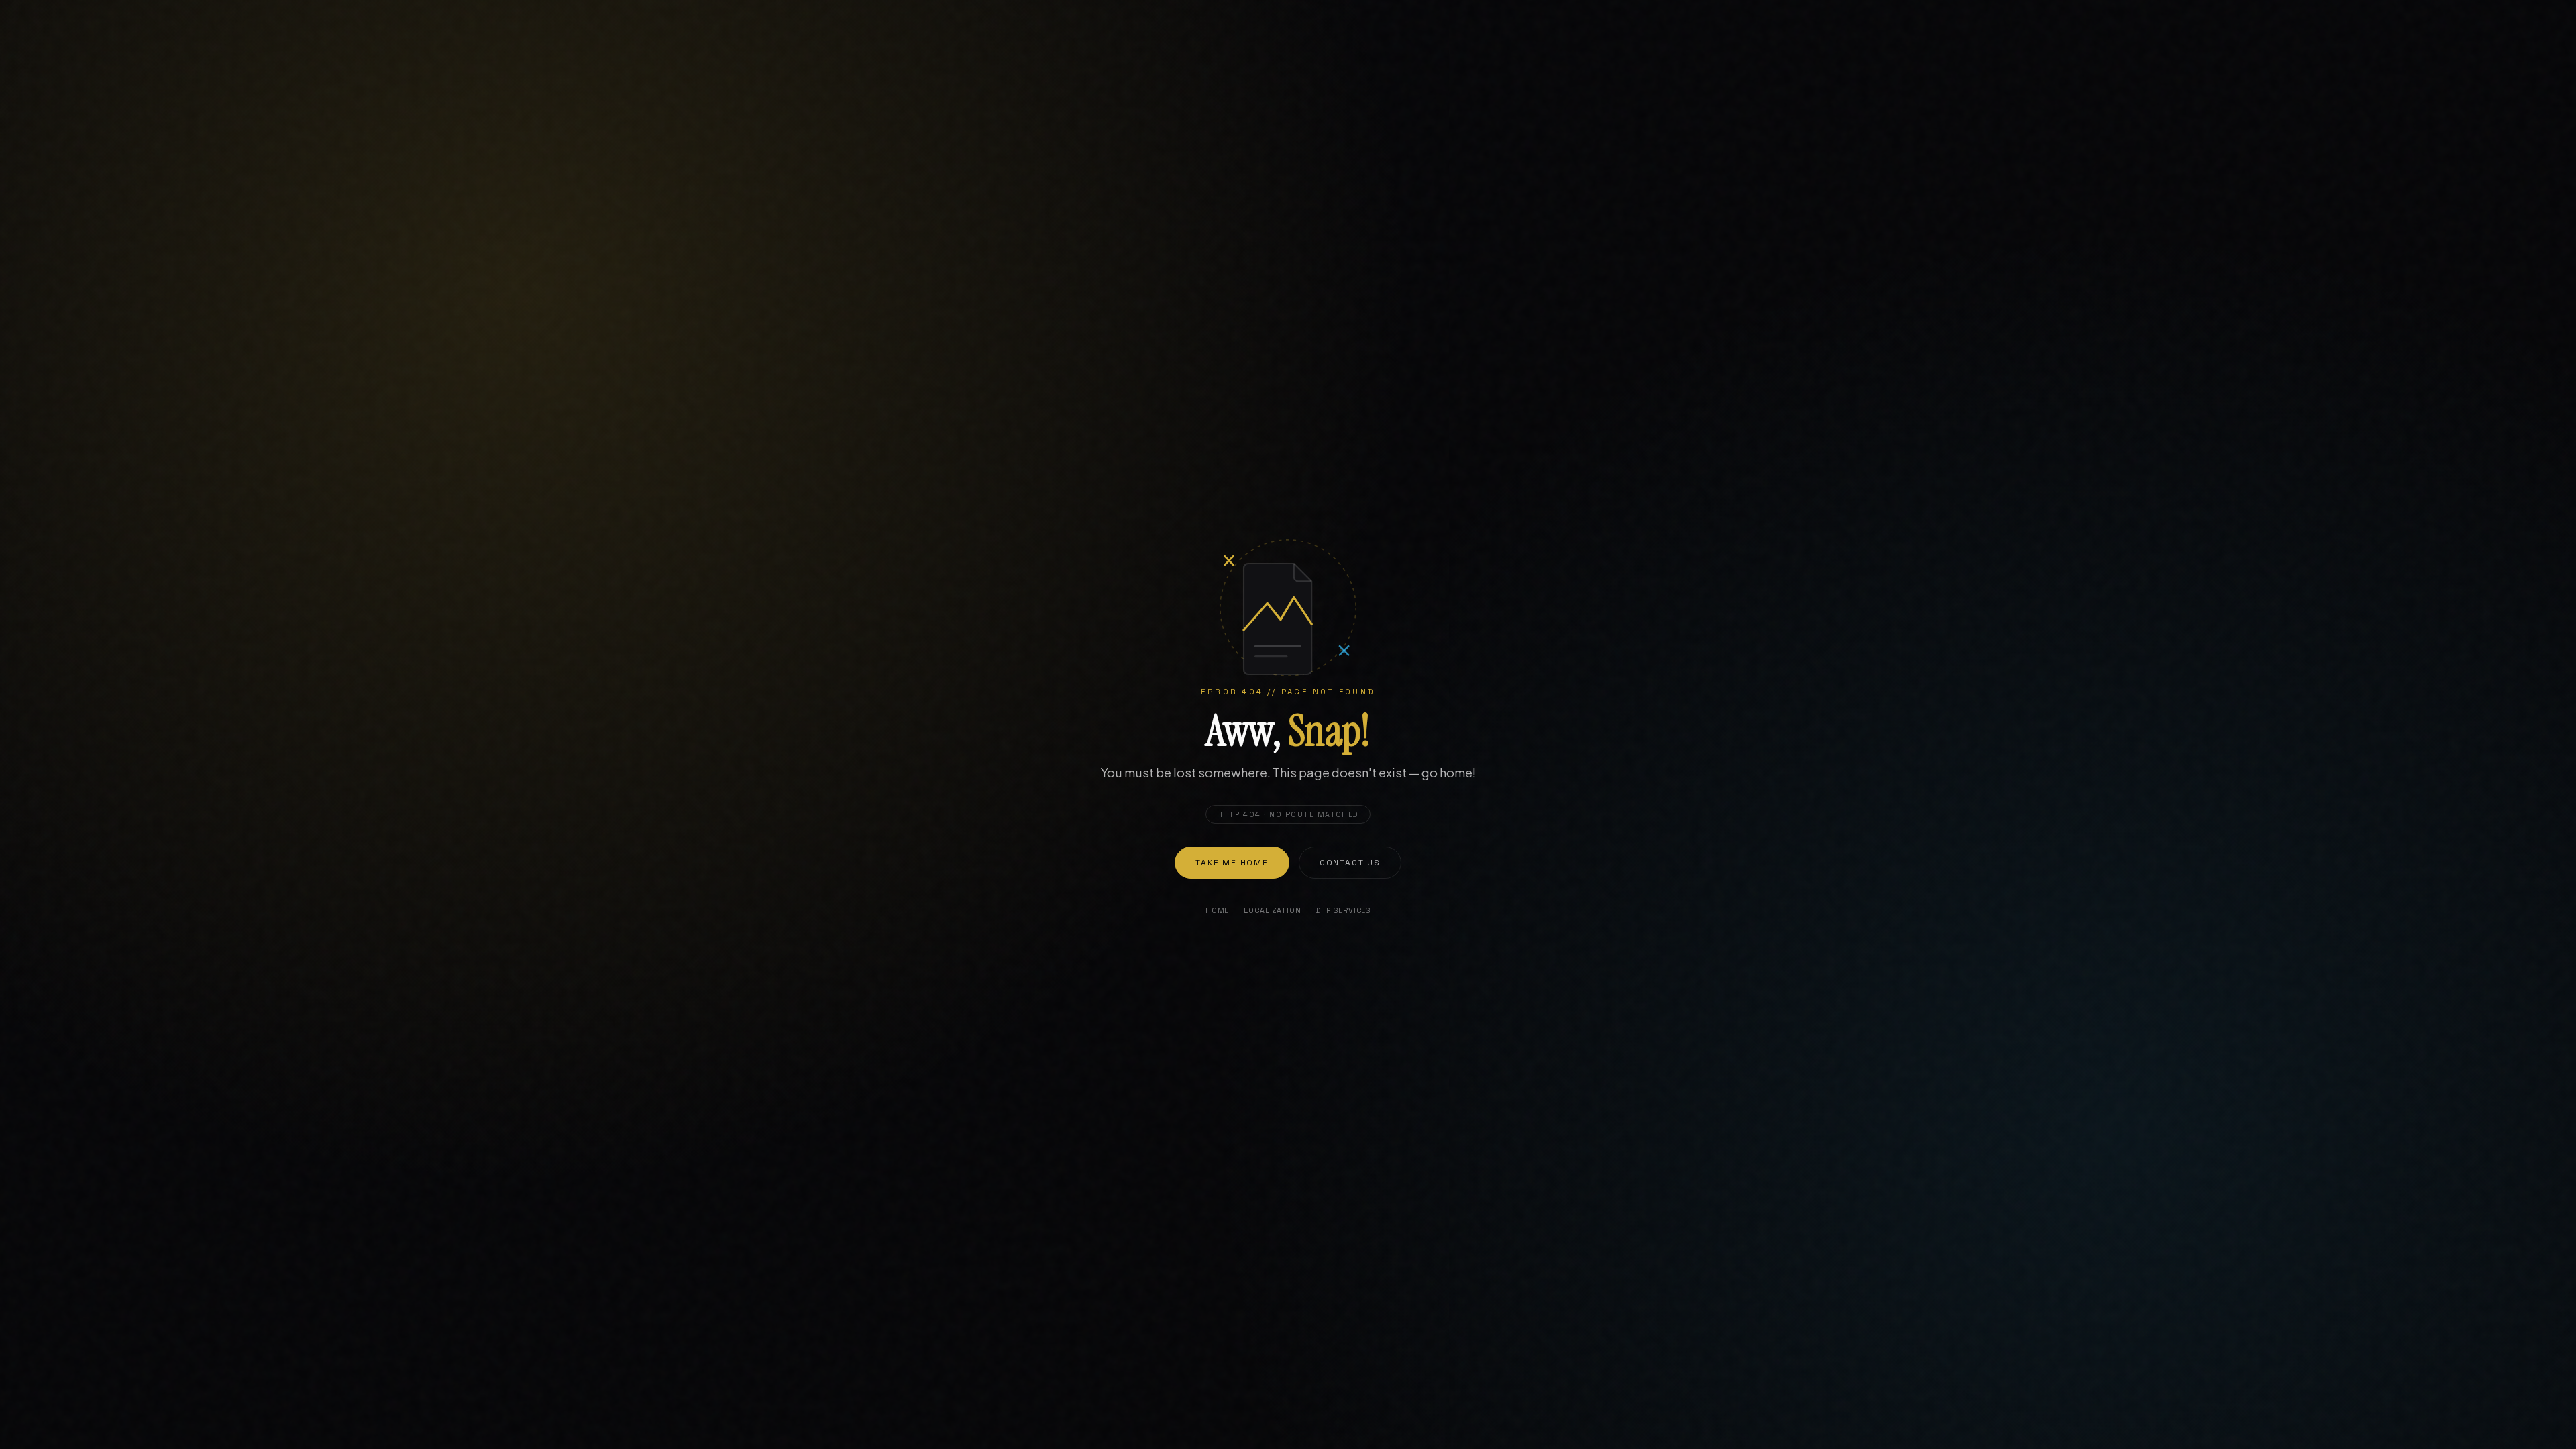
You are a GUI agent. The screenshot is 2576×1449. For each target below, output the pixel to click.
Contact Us (1350, 863)
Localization (1272, 910)
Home (1217, 910)
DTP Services (1343, 910)
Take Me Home (1232, 863)
